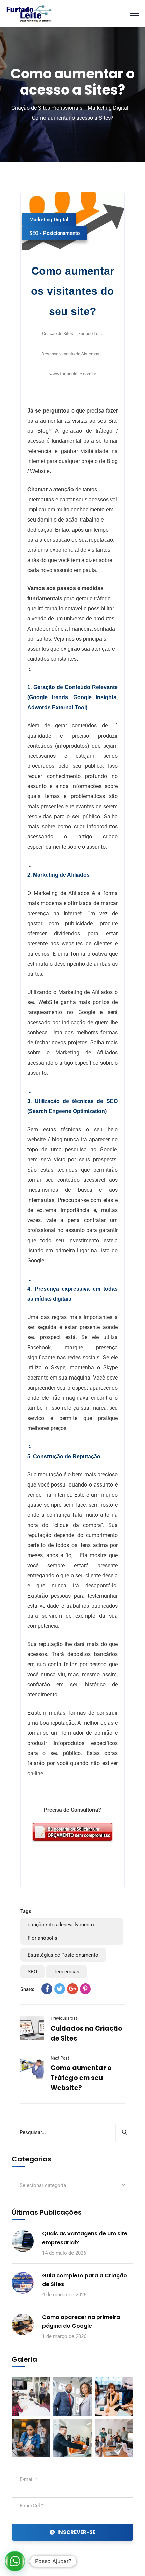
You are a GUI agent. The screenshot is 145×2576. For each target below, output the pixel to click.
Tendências (66, 1972)
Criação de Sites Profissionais (47, 108)
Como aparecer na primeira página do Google (81, 2321)
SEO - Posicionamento (54, 233)
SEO (32, 1972)
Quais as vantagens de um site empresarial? (85, 2238)
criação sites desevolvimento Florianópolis (61, 1931)
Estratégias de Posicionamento (63, 1955)
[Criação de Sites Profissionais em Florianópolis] (30, 13)
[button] (15, 2561)
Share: (27, 1989)
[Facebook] (47, 1989)
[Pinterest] (85, 1989)
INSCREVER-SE (76, 2532)
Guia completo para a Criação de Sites (85, 2280)
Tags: (26, 1911)
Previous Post (64, 2018)
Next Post (60, 2058)
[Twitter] (60, 1989)
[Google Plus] (72, 1989)
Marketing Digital (108, 108)
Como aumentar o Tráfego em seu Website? (81, 2078)
